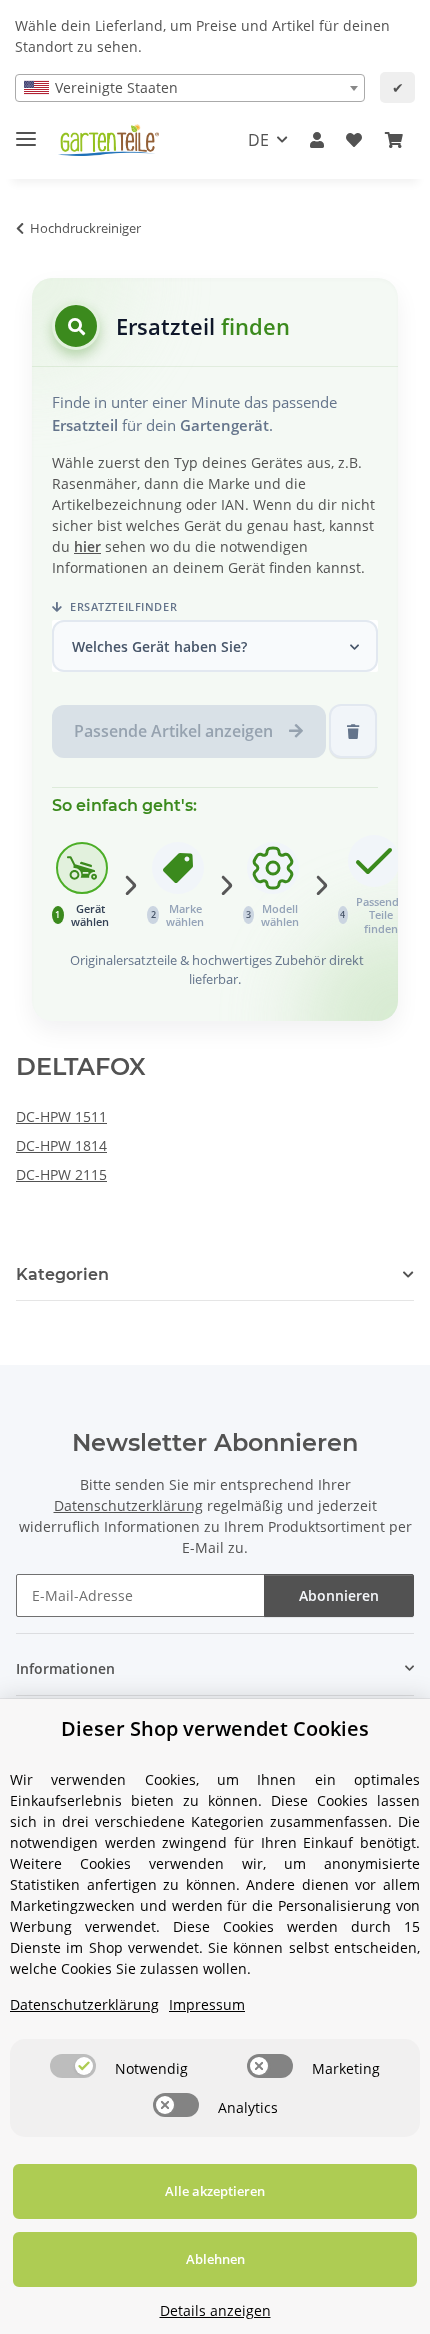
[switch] (73, 2066)
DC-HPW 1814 (61, 1145)
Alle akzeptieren (215, 2191)
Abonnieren (339, 1595)
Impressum (207, 2004)
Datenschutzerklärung (128, 1505)
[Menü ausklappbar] (26, 130)
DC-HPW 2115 (61, 1174)
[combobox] (190, 88)
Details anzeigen (215, 2310)
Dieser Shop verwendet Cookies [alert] (215, 1728)
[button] (317, 140)
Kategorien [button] (62, 1274)
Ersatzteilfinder (122, 606)
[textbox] (190, 88)
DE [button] (258, 140)
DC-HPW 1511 (61, 1116)
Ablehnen (215, 2259)
